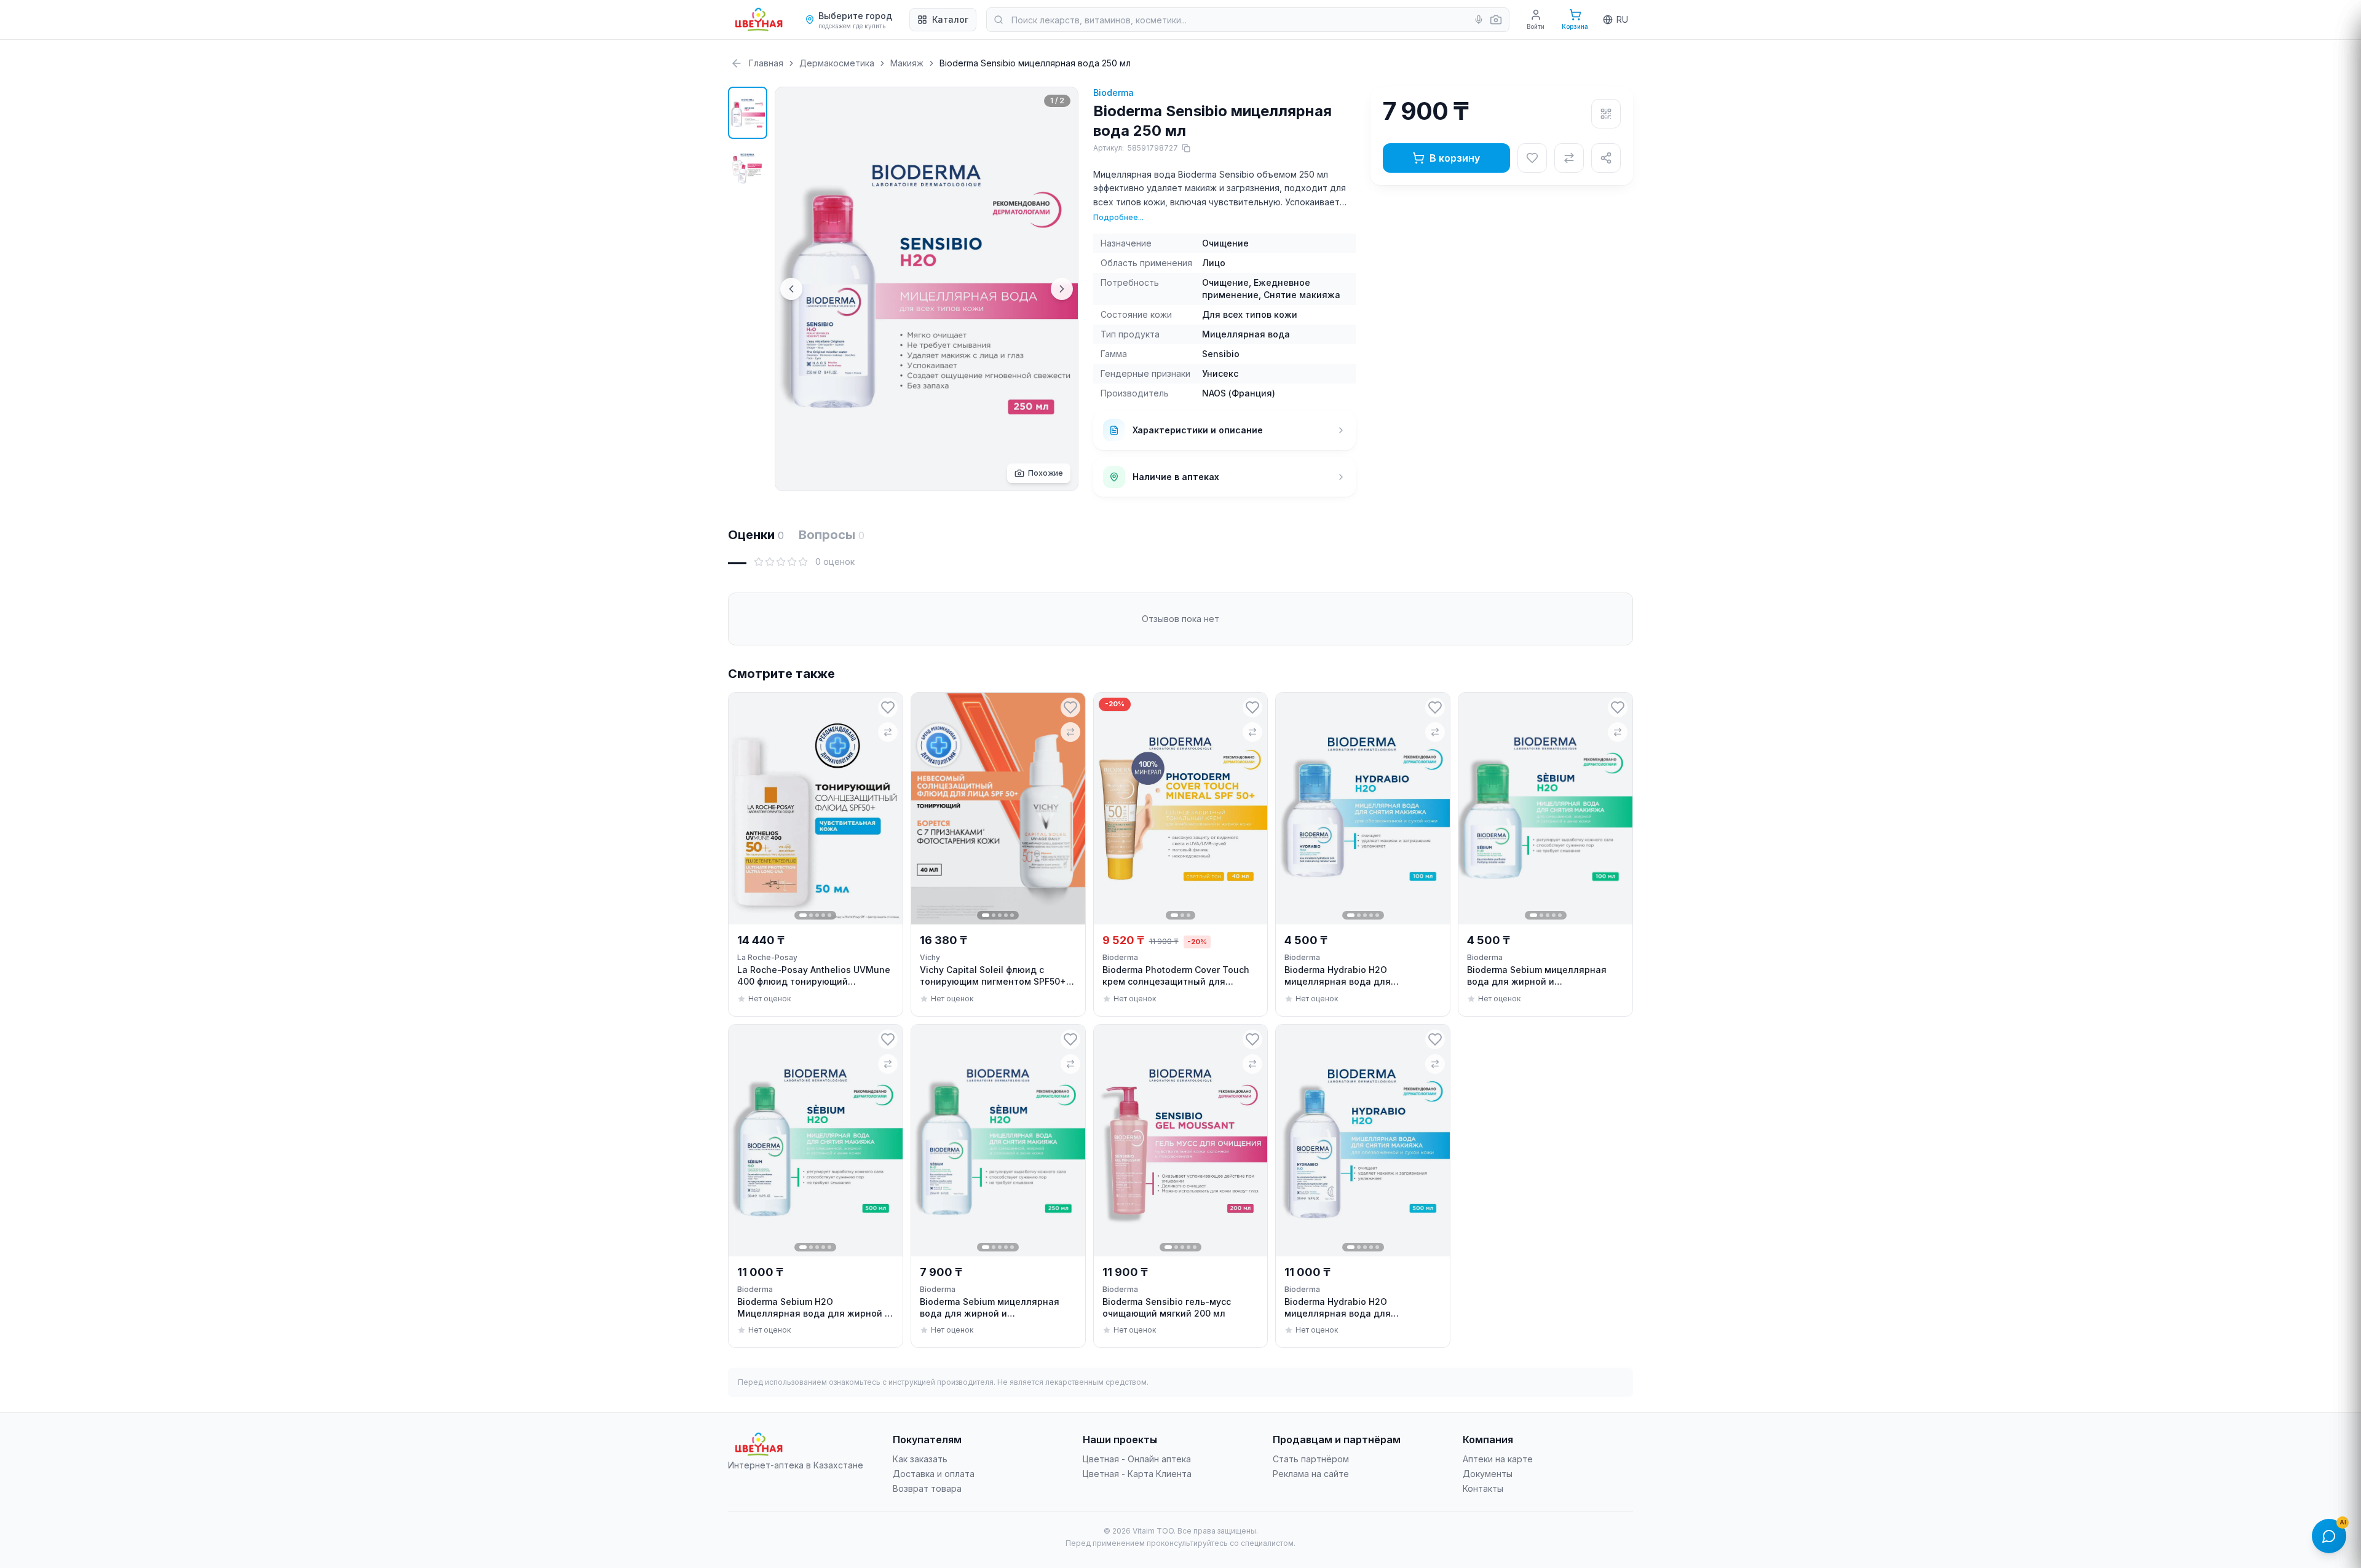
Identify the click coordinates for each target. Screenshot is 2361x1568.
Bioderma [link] (1120, 957)
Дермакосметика (837, 63)
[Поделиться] (1606, 158)
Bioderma (1113, 93)
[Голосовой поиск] (1479, 20)
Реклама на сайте (1311, 1474)
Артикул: (1136, 148)
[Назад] (737, 63)
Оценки (756, 535)
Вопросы (832, 535)
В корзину (1455, 158)
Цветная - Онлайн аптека (1137, 1459)
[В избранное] (1532, 158)
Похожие (1046, 473)
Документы (1488, 1474)
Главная (766, 63)
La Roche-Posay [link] (767, 957)
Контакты (1483, 1488)
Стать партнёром (1311, 1459)
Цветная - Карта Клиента (1137, 1474)
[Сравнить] (1569, 158)
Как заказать (920, 1459)
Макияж (907, 63)
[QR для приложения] (1606, 114)
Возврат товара (927, 1488)
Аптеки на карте (1498, 1459)
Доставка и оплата (934, 1474)
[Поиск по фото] (1496, 20)
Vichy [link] (930, 957)
